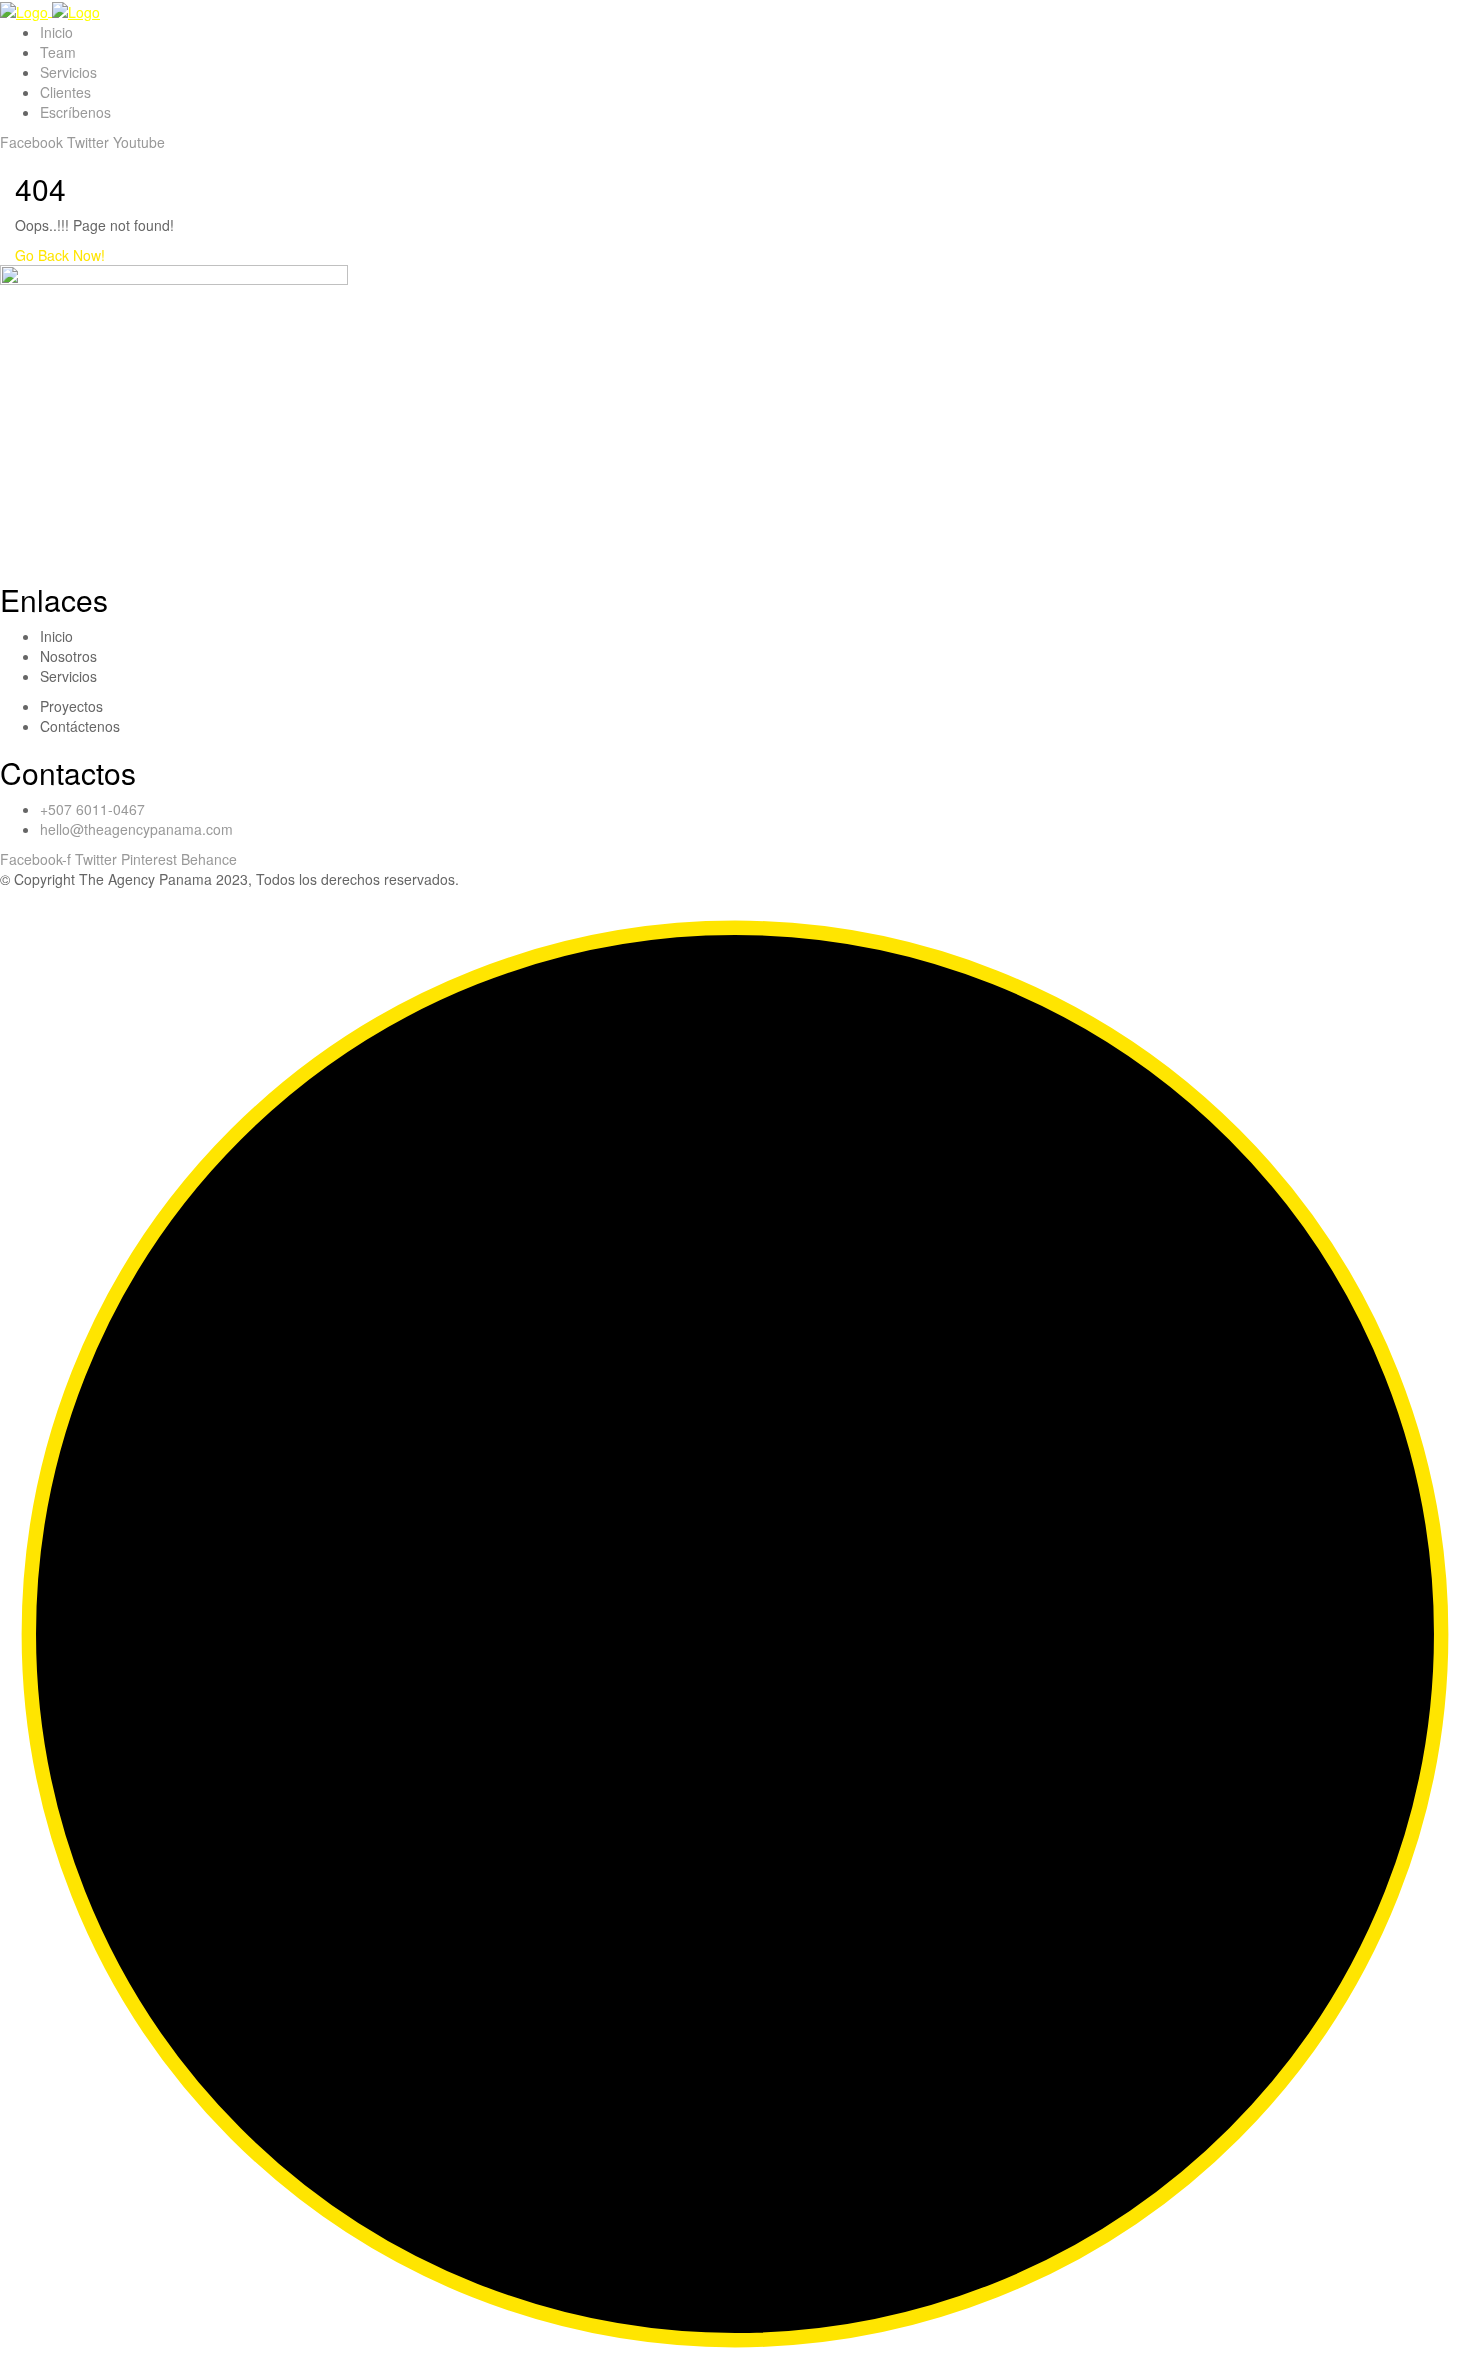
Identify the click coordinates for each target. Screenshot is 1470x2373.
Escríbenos (75, 112)
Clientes (65, 92)
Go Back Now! (60, 255)
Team (58, 52)
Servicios (68, 72)
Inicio (56, 32)
